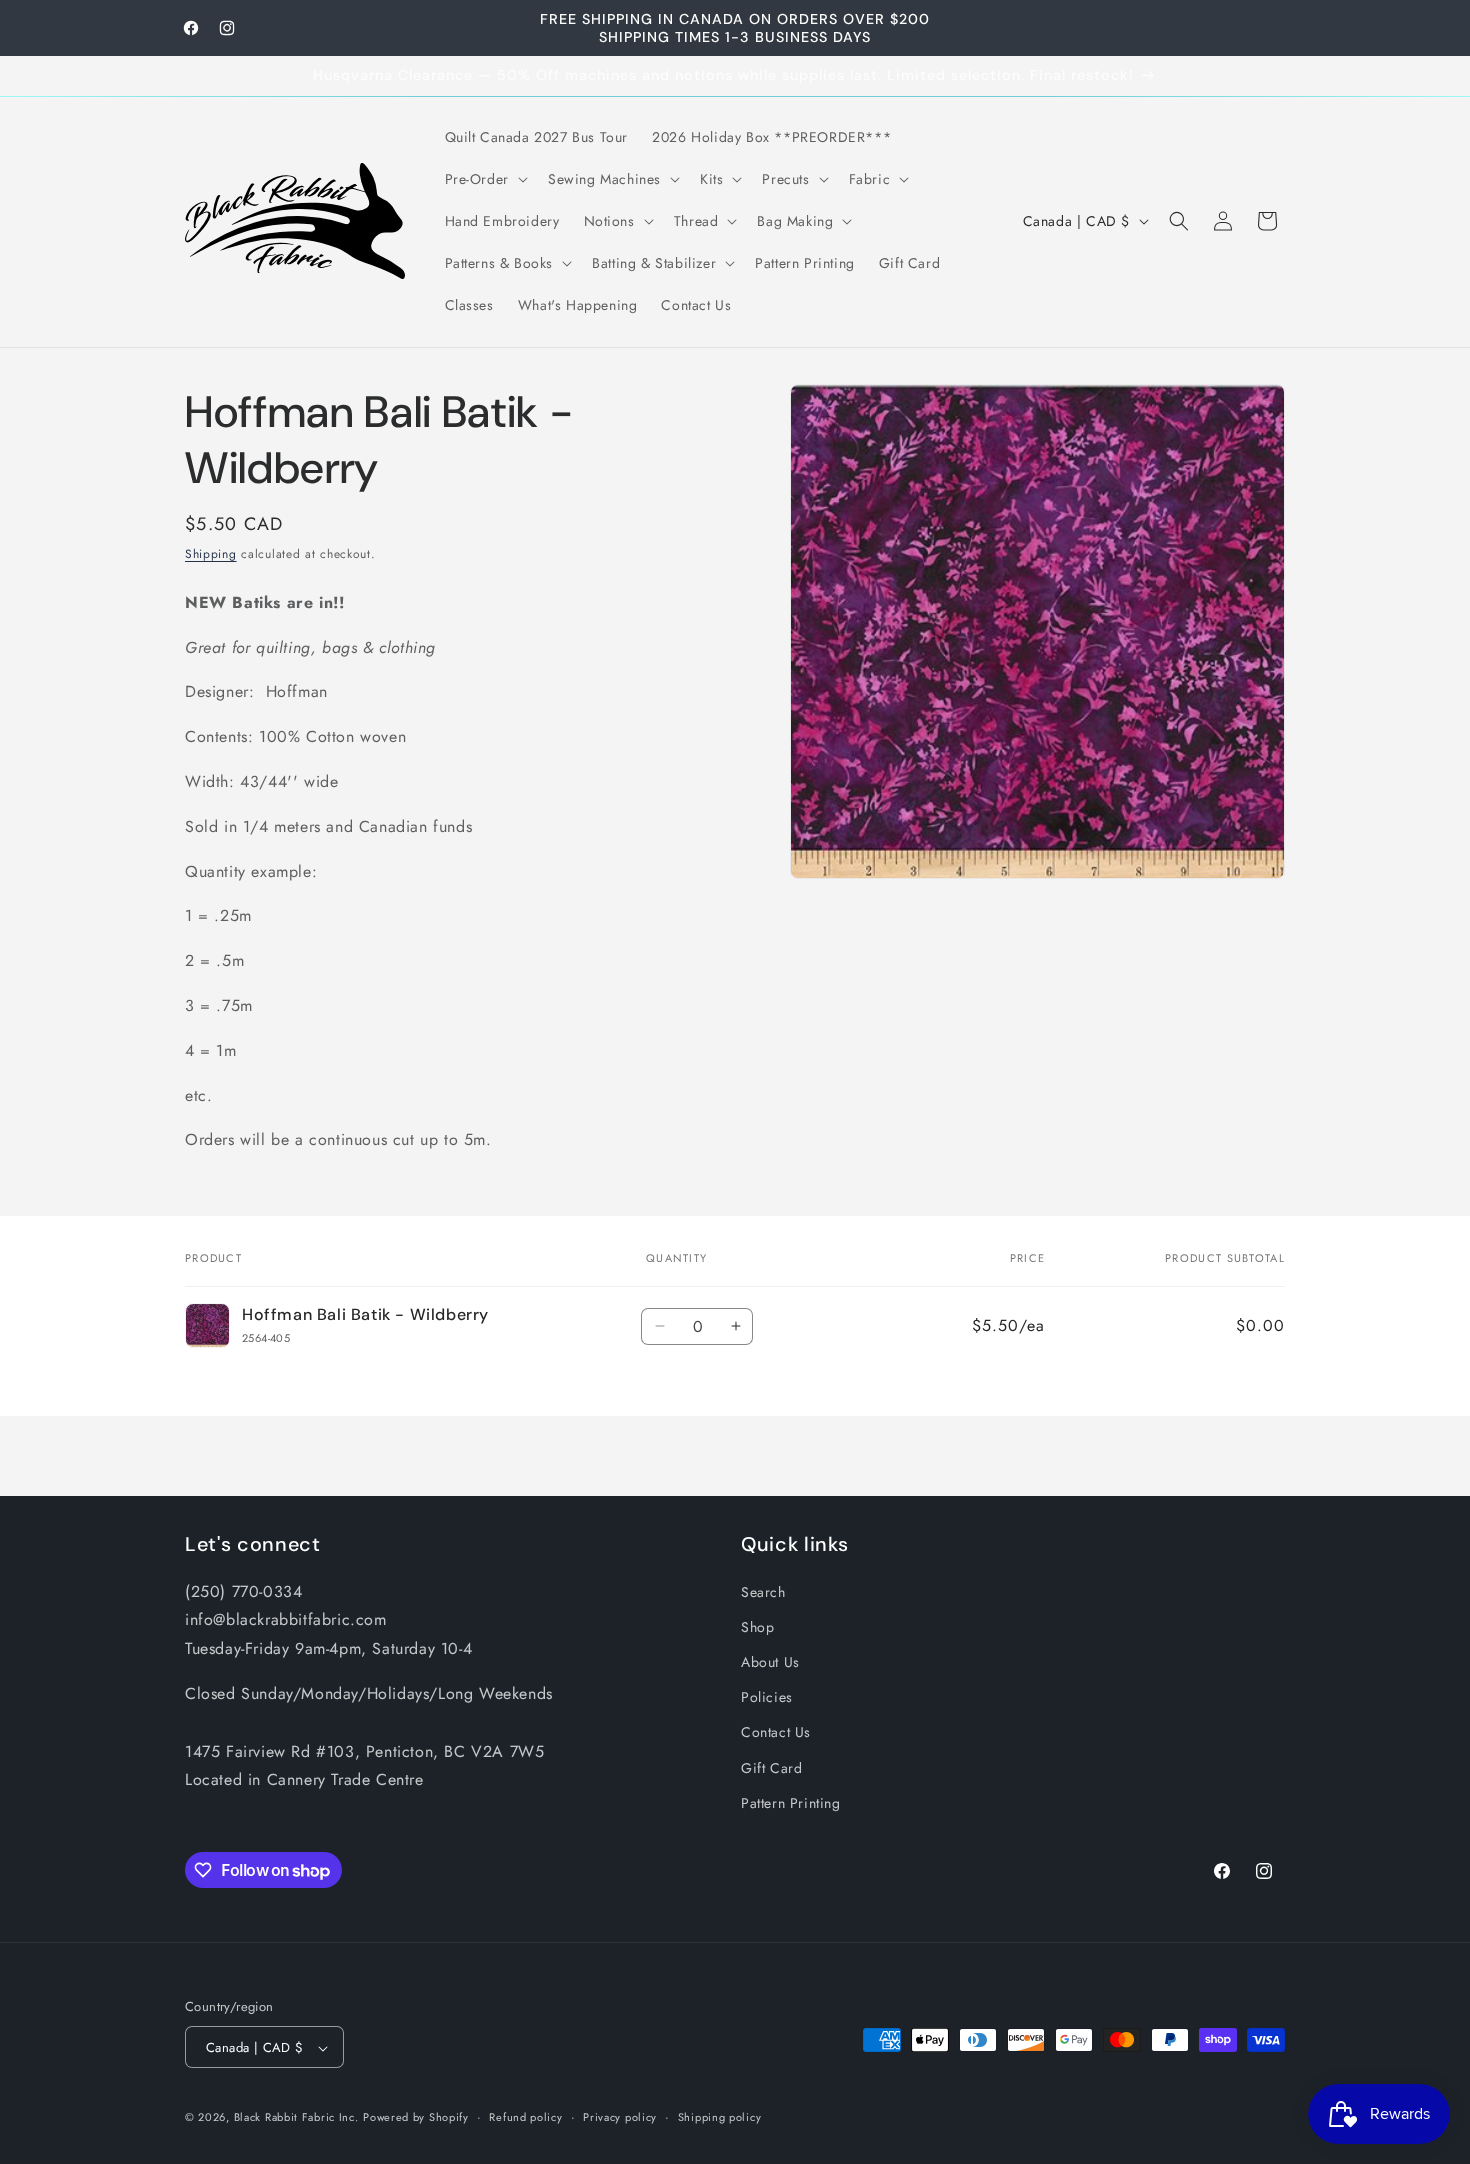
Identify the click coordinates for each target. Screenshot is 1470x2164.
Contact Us (776, 1732)
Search (763, 1591)
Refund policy (525, 2117)
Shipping (211, 554)
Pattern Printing (791, 1802)
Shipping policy (720, 2117)
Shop (757, 1626)
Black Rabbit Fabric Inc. (296, 2118)
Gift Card (771, 1767)
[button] (484, 179)
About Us (770, 1661)
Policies (767, 1696)
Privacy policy (620, 2117)
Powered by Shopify (416, 2118)
